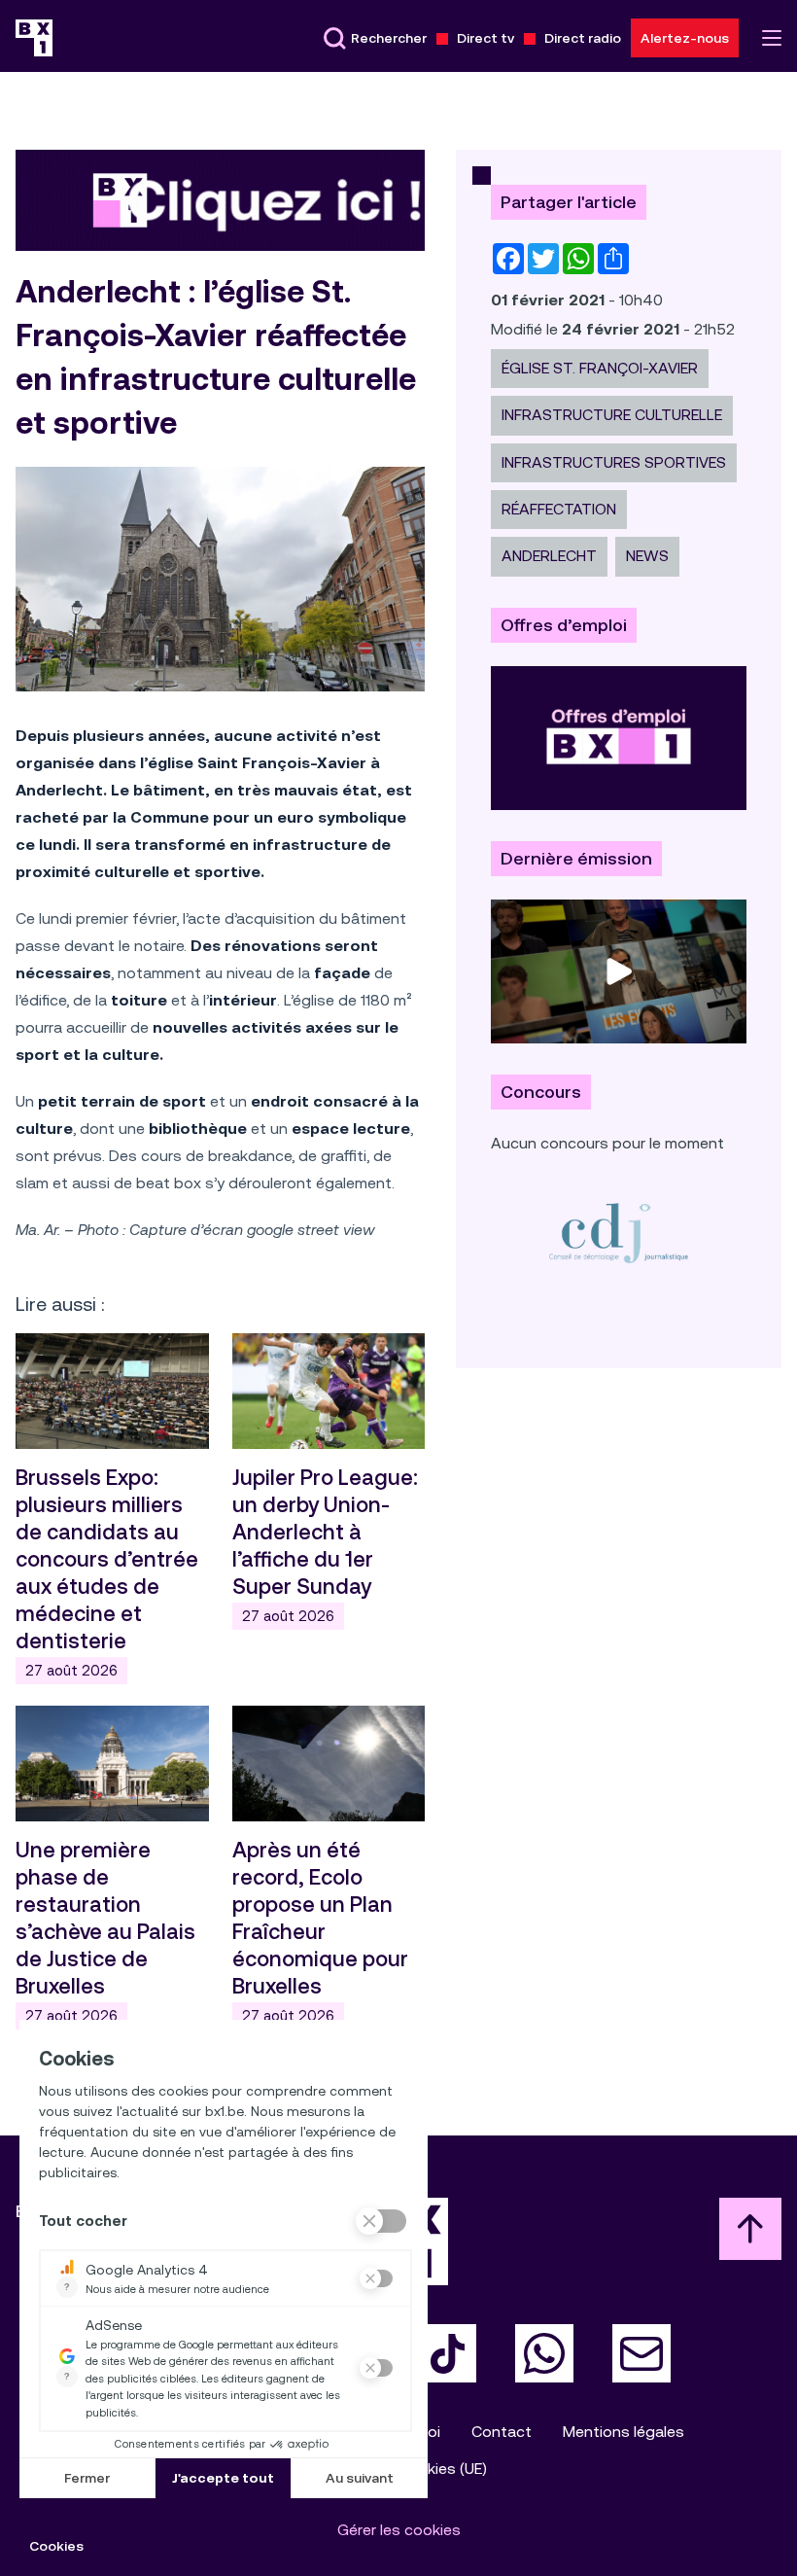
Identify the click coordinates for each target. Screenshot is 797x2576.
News (647, 556)
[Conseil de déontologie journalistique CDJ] (619, 1233)
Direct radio (583, 38)
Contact (502, 2432)
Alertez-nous (685, 38)
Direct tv (485, 38)
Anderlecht (549, 556)
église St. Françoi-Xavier (600, 368)
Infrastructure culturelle (612, 415)
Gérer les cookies (399, 2530)
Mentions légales (624, 2432)
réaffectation (559, 509)
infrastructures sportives (614, 462)
